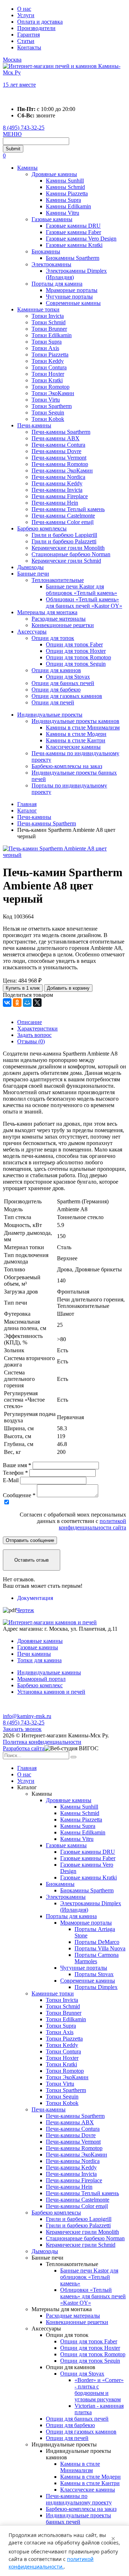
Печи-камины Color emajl (63, 522)
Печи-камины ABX (56, 438)
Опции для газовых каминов (67, 696)
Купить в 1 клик (23, 988)
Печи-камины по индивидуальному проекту (79, 2499)
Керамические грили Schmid (66, 561)
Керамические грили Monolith (68, 548)
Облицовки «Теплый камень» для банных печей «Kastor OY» (84, 603)
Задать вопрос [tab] (34, 1035)
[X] (37, 1003)
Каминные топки (38, 309)
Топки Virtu (46, 400)
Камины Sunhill (65, 181)
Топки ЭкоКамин (53, 393)
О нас (24, 9)
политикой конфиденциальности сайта (92, 1524)
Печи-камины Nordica (58, 477)
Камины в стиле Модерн (76, 734)
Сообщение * (19, 1495)
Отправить (30, 1540)
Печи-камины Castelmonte (63, 516)
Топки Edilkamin (52, 335)
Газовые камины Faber (73, 232)
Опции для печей (53, 702)
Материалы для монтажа (47, 612)
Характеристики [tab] (37, 1029)
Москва (12, 60)
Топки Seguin (48, 413)
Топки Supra (47, 342)
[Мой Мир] (27, 1003)
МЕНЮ (12, 134)
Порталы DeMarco (97, 1942)
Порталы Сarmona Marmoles (97, 1958)
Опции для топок (53, 638)
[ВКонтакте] (7, 1003)
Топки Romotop (51, 387)
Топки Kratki (47, 380)
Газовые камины (52, 219)
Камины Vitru (63, 213)
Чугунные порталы (69, 297)
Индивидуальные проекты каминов (75, 721)
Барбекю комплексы (42, 528)
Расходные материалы (59, 619)
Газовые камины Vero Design (81, 239)
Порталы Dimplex (96, 1987)
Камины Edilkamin (68, 206)
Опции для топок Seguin (76, 664)
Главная (27, 1768)
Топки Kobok (48, 419)
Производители (36, 28)
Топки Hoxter (48, 374)
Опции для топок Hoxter (76, 651)
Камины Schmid (65, 187)
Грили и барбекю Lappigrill (64, 535)
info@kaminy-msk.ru (27, 1716)
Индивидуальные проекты (50, 715)
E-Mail (11, 1480)
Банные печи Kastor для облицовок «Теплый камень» (82, 590)
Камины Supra (63, 200)
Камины (27, 168)
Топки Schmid (49, 322)
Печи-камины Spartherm (61, 432)
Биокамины (46, 251)
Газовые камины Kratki (74, 245)
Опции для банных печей (63, 683)
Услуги (26, 15)
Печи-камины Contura (58, 445)
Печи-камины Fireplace (60, 496)
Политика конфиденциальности (42, 1742)
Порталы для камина (57, 284)
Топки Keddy (48, 361)
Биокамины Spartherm (73, 258)
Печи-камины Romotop (60, 464)
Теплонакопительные (58, 580)
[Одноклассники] (17, 1003)
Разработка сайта (24, 1748)
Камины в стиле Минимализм (83, 727)
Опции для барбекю (56, 690)
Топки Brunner (49, 329)
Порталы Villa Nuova (100, 1948)
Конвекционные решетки (63, 625)
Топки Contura (49, 367)
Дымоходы (30, 567)
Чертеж (25, 1610)
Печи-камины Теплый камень (68, 509)
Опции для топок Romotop (78, 657)
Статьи (26, 41)
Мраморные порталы (72, 290)
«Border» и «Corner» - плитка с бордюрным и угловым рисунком (99, 2390)
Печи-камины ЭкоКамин (62, 470)
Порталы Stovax (94, 1974)
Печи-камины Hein (55, 503)
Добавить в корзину (68, 988)
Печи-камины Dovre (56, 451)
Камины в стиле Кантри (76, 740)
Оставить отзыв (32, 1560)
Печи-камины (34, 425)
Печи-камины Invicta (57, 490)
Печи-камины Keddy (57, 483)
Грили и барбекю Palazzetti (64, 541)
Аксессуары (32, 632)
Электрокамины (51, 264)
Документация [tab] (35, 1598)
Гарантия (28, 35)
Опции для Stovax (68, 677)
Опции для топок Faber (74, 644)
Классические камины (73, 747)
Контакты (29, 47)
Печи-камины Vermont (59, 458)
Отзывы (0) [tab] (31, 1041)
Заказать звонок (22, 1729)
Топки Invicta (48, 316)
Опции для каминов (56, 670)
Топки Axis (45, 348)
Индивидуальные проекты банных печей (78, 2519)
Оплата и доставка (40, 22)
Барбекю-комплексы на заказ (67, 766)
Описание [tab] (30, 1022)
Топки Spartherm (52, 406)
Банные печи (33, 574)
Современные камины (73, 303)
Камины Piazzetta (67, 193)
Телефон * (15, 1473)
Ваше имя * (17, 1465)
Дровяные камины (54, 174)
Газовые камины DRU (73, 226)
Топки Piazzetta (50, 355)
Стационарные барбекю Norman (71, 554)
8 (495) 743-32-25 (24, 128)
